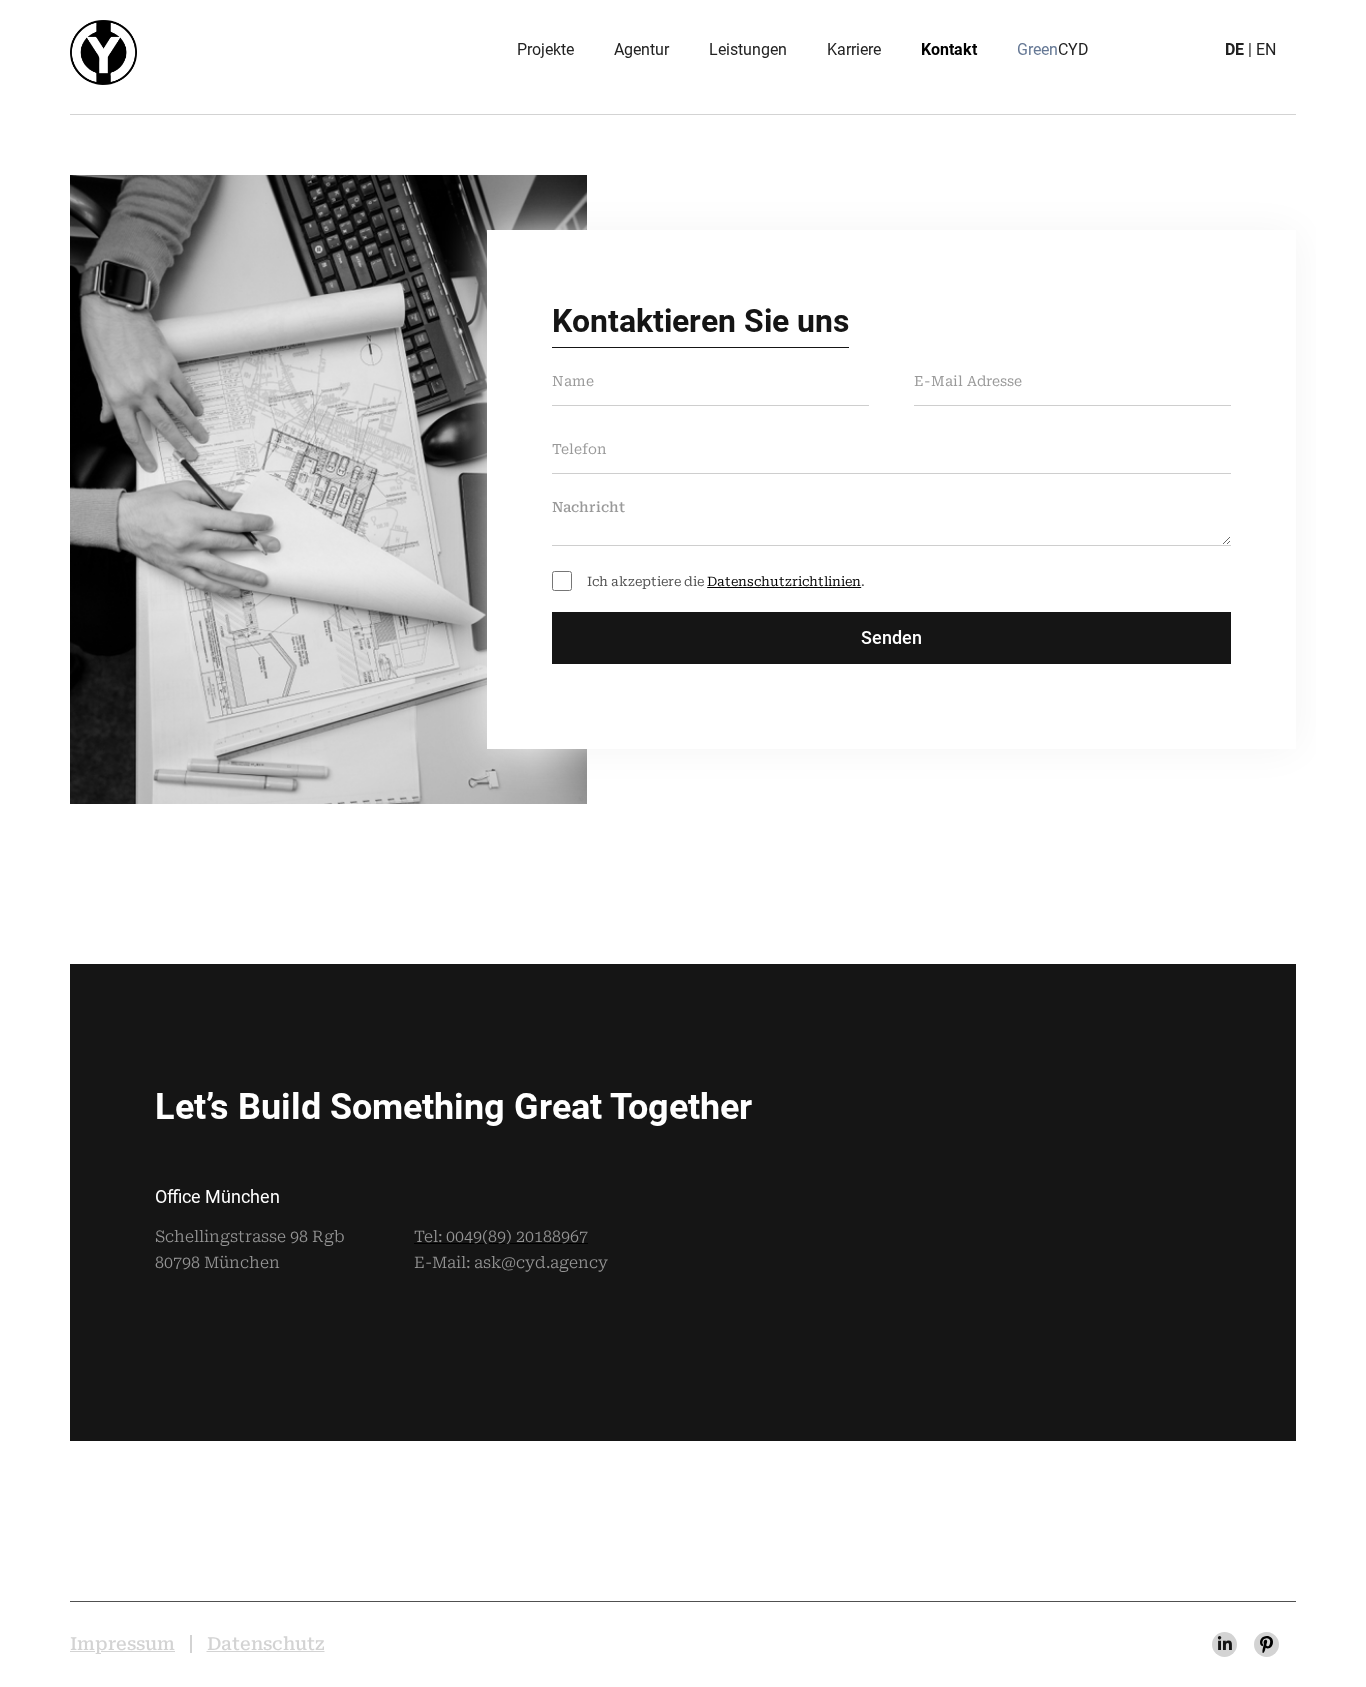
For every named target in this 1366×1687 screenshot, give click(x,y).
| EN (1250, 49)
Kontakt (949, 49)
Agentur (641, 49)
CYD (1053, 49)
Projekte (545, 49)
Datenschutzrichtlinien (784, 581)
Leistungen (748, 49)
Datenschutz (266, 1644)
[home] (103, 52)
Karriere (854, 49)
